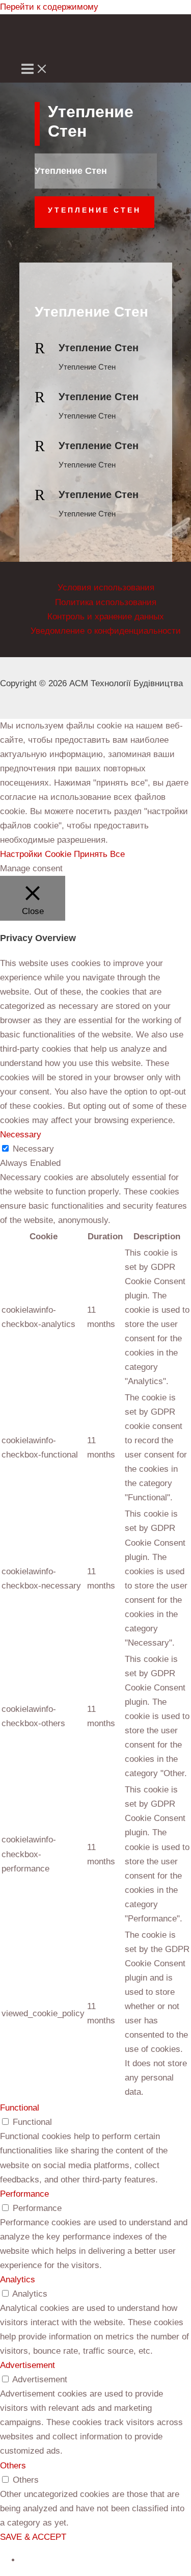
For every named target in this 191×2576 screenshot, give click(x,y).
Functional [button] (20, 2108)
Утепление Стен (94, 210)
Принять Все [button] (99, 854)
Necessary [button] (21, 1135)
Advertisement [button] (28, 2365)
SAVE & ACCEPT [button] (33, 2537)
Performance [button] (24, 2194)
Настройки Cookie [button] (36, 854)
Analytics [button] (18, 2280)
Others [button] (13, 2466)
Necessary (33, 1149)
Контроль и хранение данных (106, 617)
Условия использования (106, 588)
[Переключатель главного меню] (35, 70)
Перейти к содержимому (49, 7)
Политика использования (106, 602)
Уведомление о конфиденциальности (106, 631)
